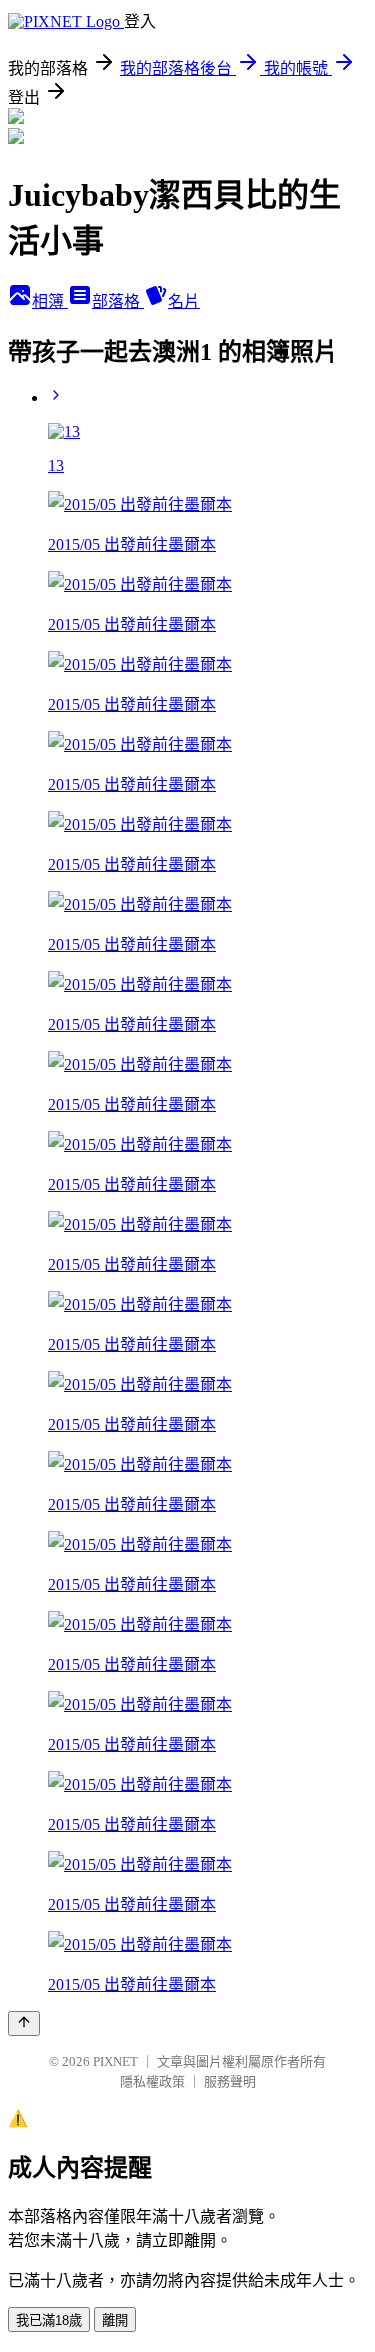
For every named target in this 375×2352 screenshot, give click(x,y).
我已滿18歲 (49, 2320)
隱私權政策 (152, 2081)
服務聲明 (230, 2081)
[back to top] (24, 2023)
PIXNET (115, 2061)
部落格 (118, 301)
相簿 (50, 301)
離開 (115, 2320)
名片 (184, 301)
